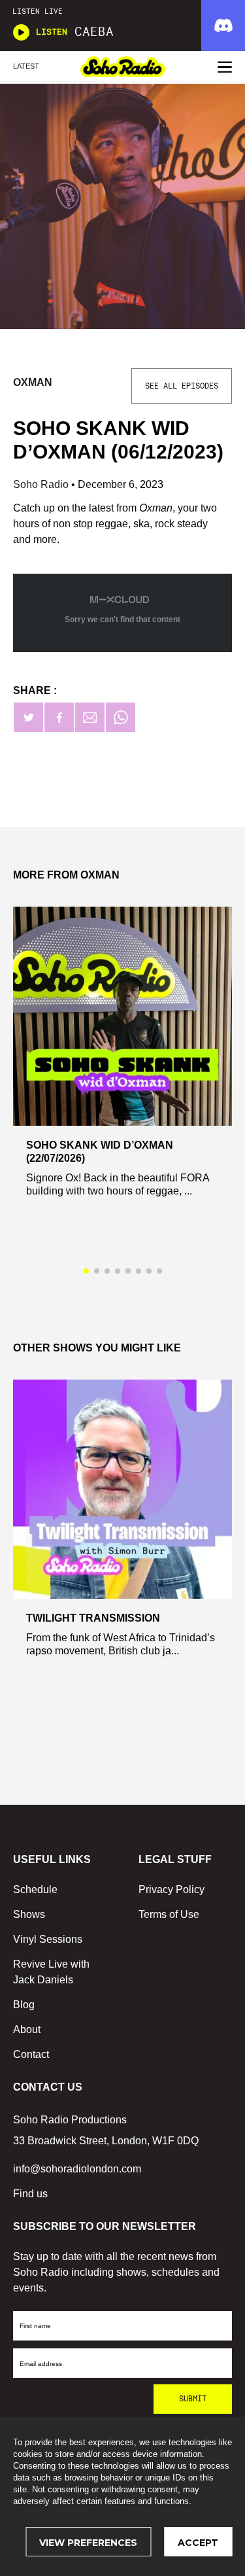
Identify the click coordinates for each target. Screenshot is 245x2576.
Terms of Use (169, 1914)
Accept (198, 2543)
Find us (30, 2194)
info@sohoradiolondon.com (77, 2169)
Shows (29, 1914)
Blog (24, 2005)
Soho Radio (42, 484)
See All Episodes (182, 386)
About (27, 2029)
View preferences (88, 2543)
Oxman (33, 382)
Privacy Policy (171, 1889)
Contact (31, 2054)
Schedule (35, 1889)
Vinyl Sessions (48, 1939)
